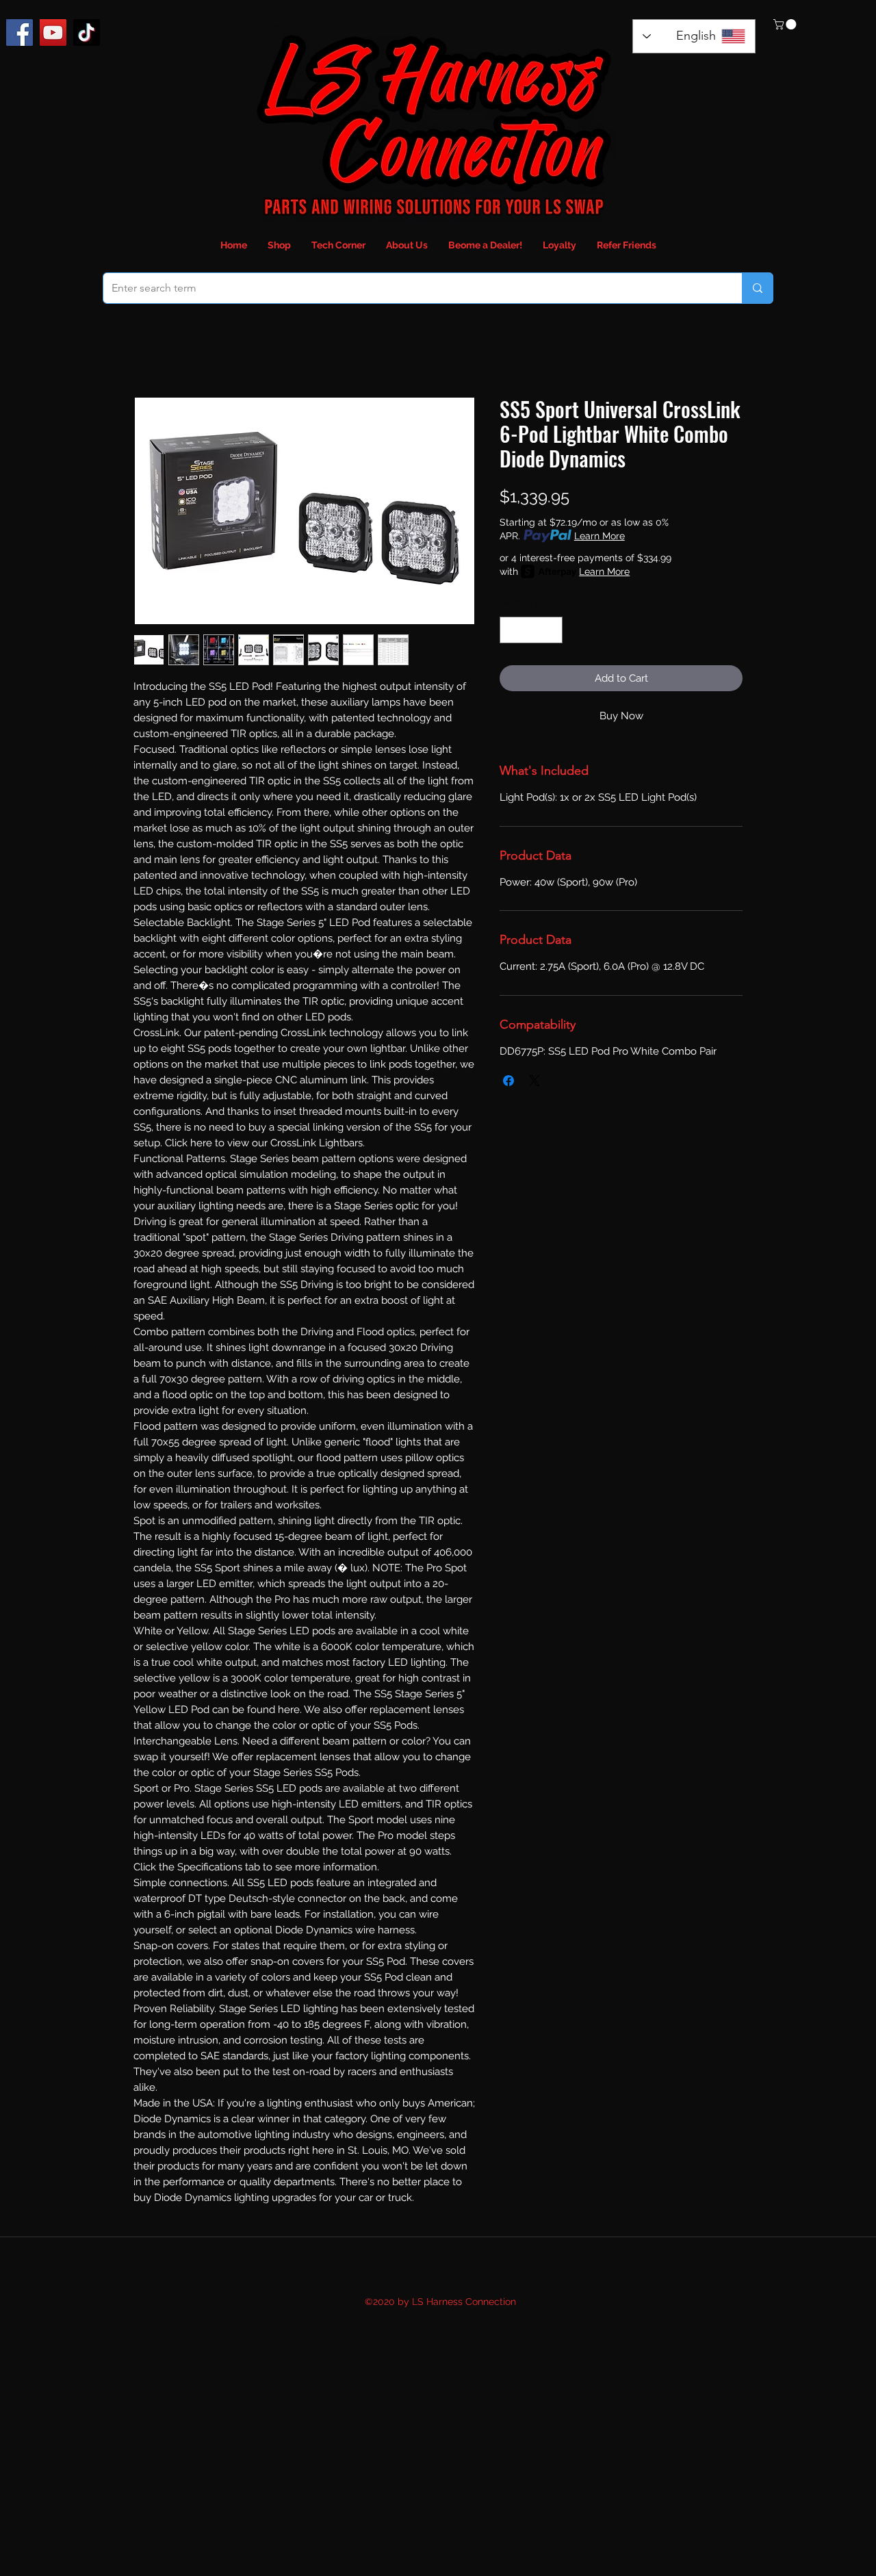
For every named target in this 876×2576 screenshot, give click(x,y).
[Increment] (552, 630)
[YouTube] (53, 33)
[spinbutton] (531, 630)
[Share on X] (534, 1081)
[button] (786, 24)
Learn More (600, 536)
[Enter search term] (757, 288)
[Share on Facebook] (508, 1081)
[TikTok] (87, 33)
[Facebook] (20, 33)
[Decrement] (511, 630)
